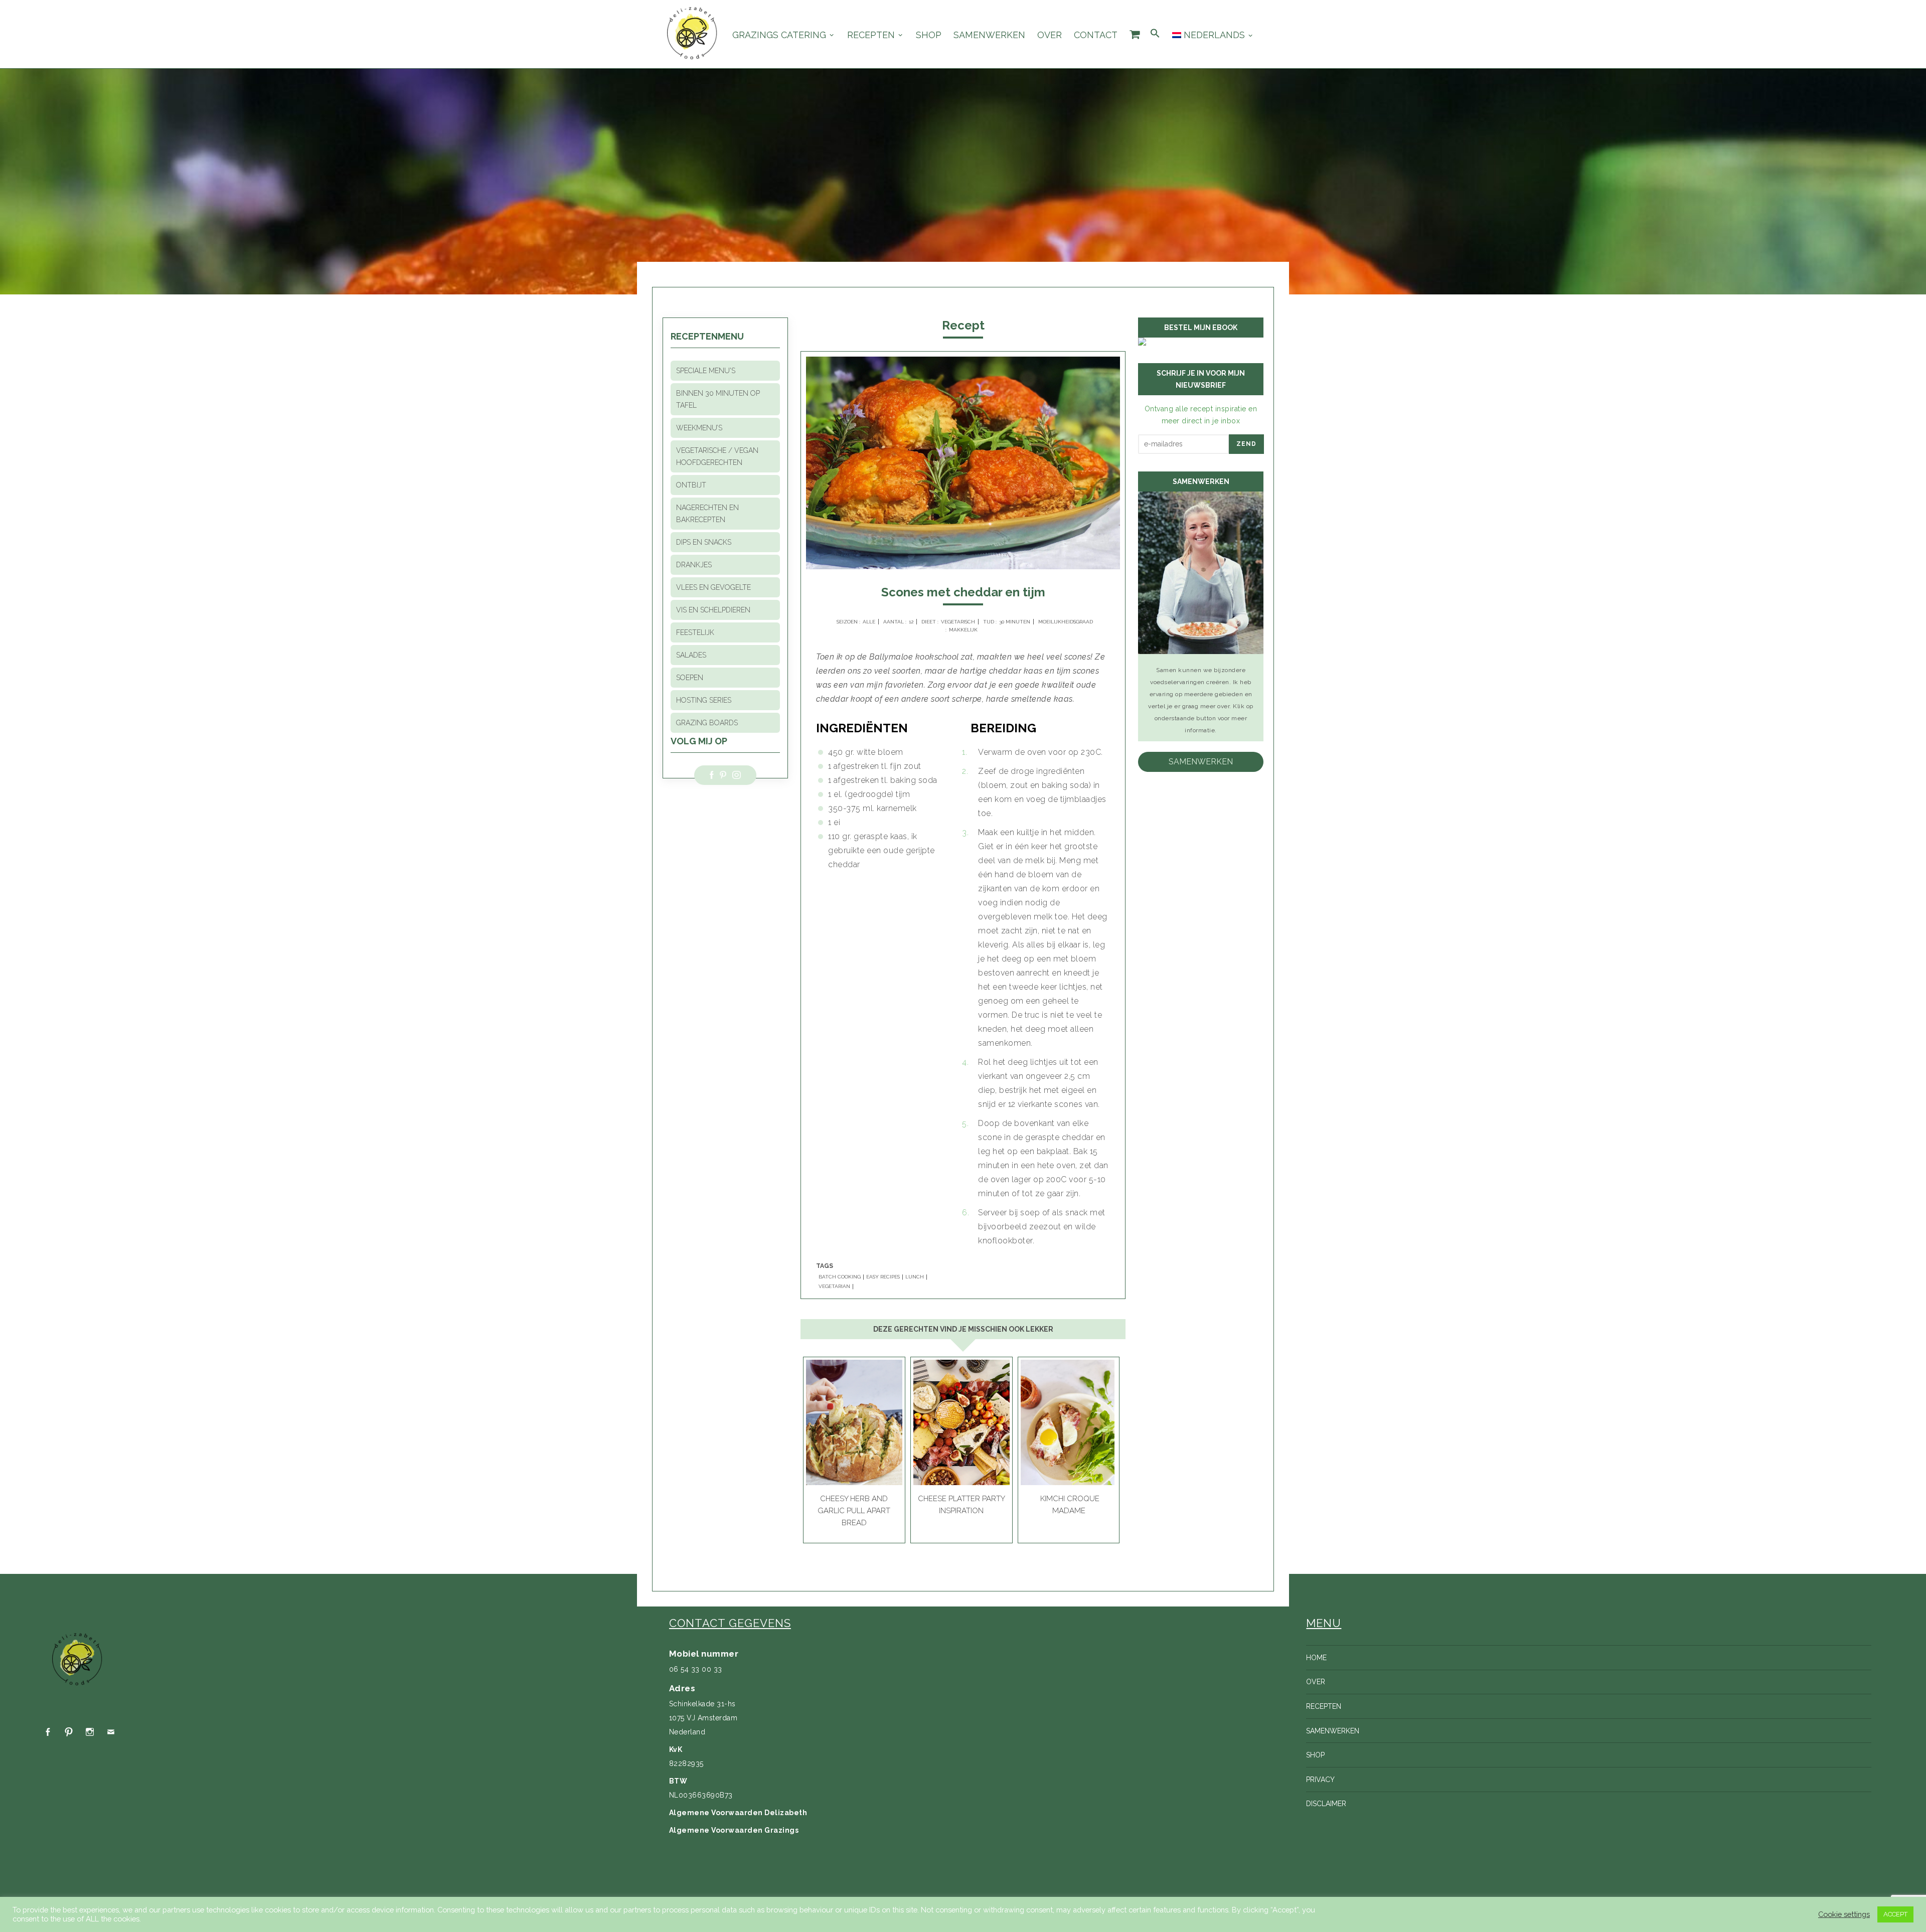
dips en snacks (704, 542)
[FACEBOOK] (48, 1732)
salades (691, 655)
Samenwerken (989, 35)
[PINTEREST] (69, 1732)
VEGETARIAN (834, 1286)
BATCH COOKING (840, 1277)
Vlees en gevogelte (713, 587)
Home (1316, 1658)
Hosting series (704, 700)
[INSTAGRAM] (90, 1732)
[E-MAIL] (111, 1732)
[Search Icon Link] (1155, 34)
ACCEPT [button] (1895, 1914)
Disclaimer (1326, 1804)
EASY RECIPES (883, 1277)
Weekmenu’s (699, 428)
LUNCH (915, 1277)
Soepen (690, 678)
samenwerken (1201, 762)
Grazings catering (779, 35)
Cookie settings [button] (1844, 1914)
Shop (929, 35)
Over (1050, 35)
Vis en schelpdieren (713, 610)
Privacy (1320, 1780)
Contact (1096, 35)
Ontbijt (691, 485)
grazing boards (707, 723)
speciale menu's (706, 371)
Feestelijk (695, 632)
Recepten (871, 35)
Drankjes (694, 565)
